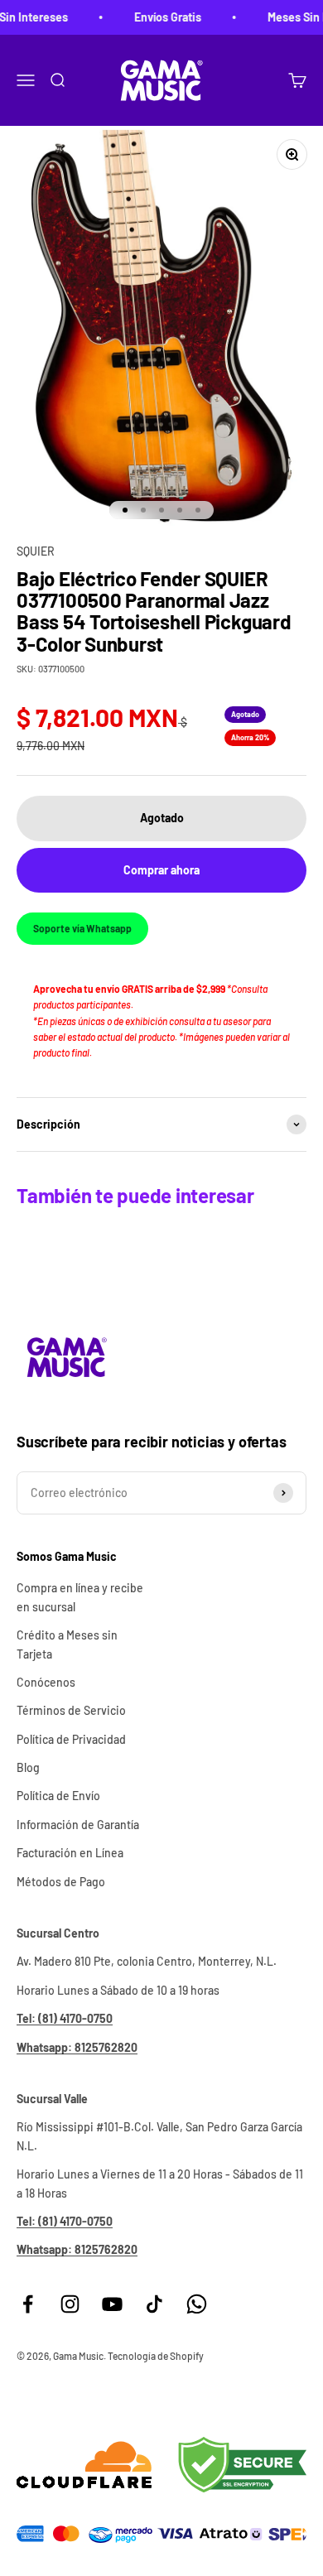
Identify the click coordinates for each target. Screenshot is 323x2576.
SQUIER (36, 551)
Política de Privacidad (71, 1739)
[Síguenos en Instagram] (70, 2304)
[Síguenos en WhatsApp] (197, 2304)
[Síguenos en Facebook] (28, 2304)
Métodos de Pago (61, 1882)
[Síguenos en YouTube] (112, 2304)
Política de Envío (58, 1796)
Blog (28, 1767)
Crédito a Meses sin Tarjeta (67, 1644)
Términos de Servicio (71, 1710)
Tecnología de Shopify (156, 2356)
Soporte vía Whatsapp (82, 928)
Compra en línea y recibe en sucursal (80, 1597)
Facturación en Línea (70, 1853)
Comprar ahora (161, 870)
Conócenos (46, 1682)
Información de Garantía (78, 1825)
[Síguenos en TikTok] (154, 2304)
